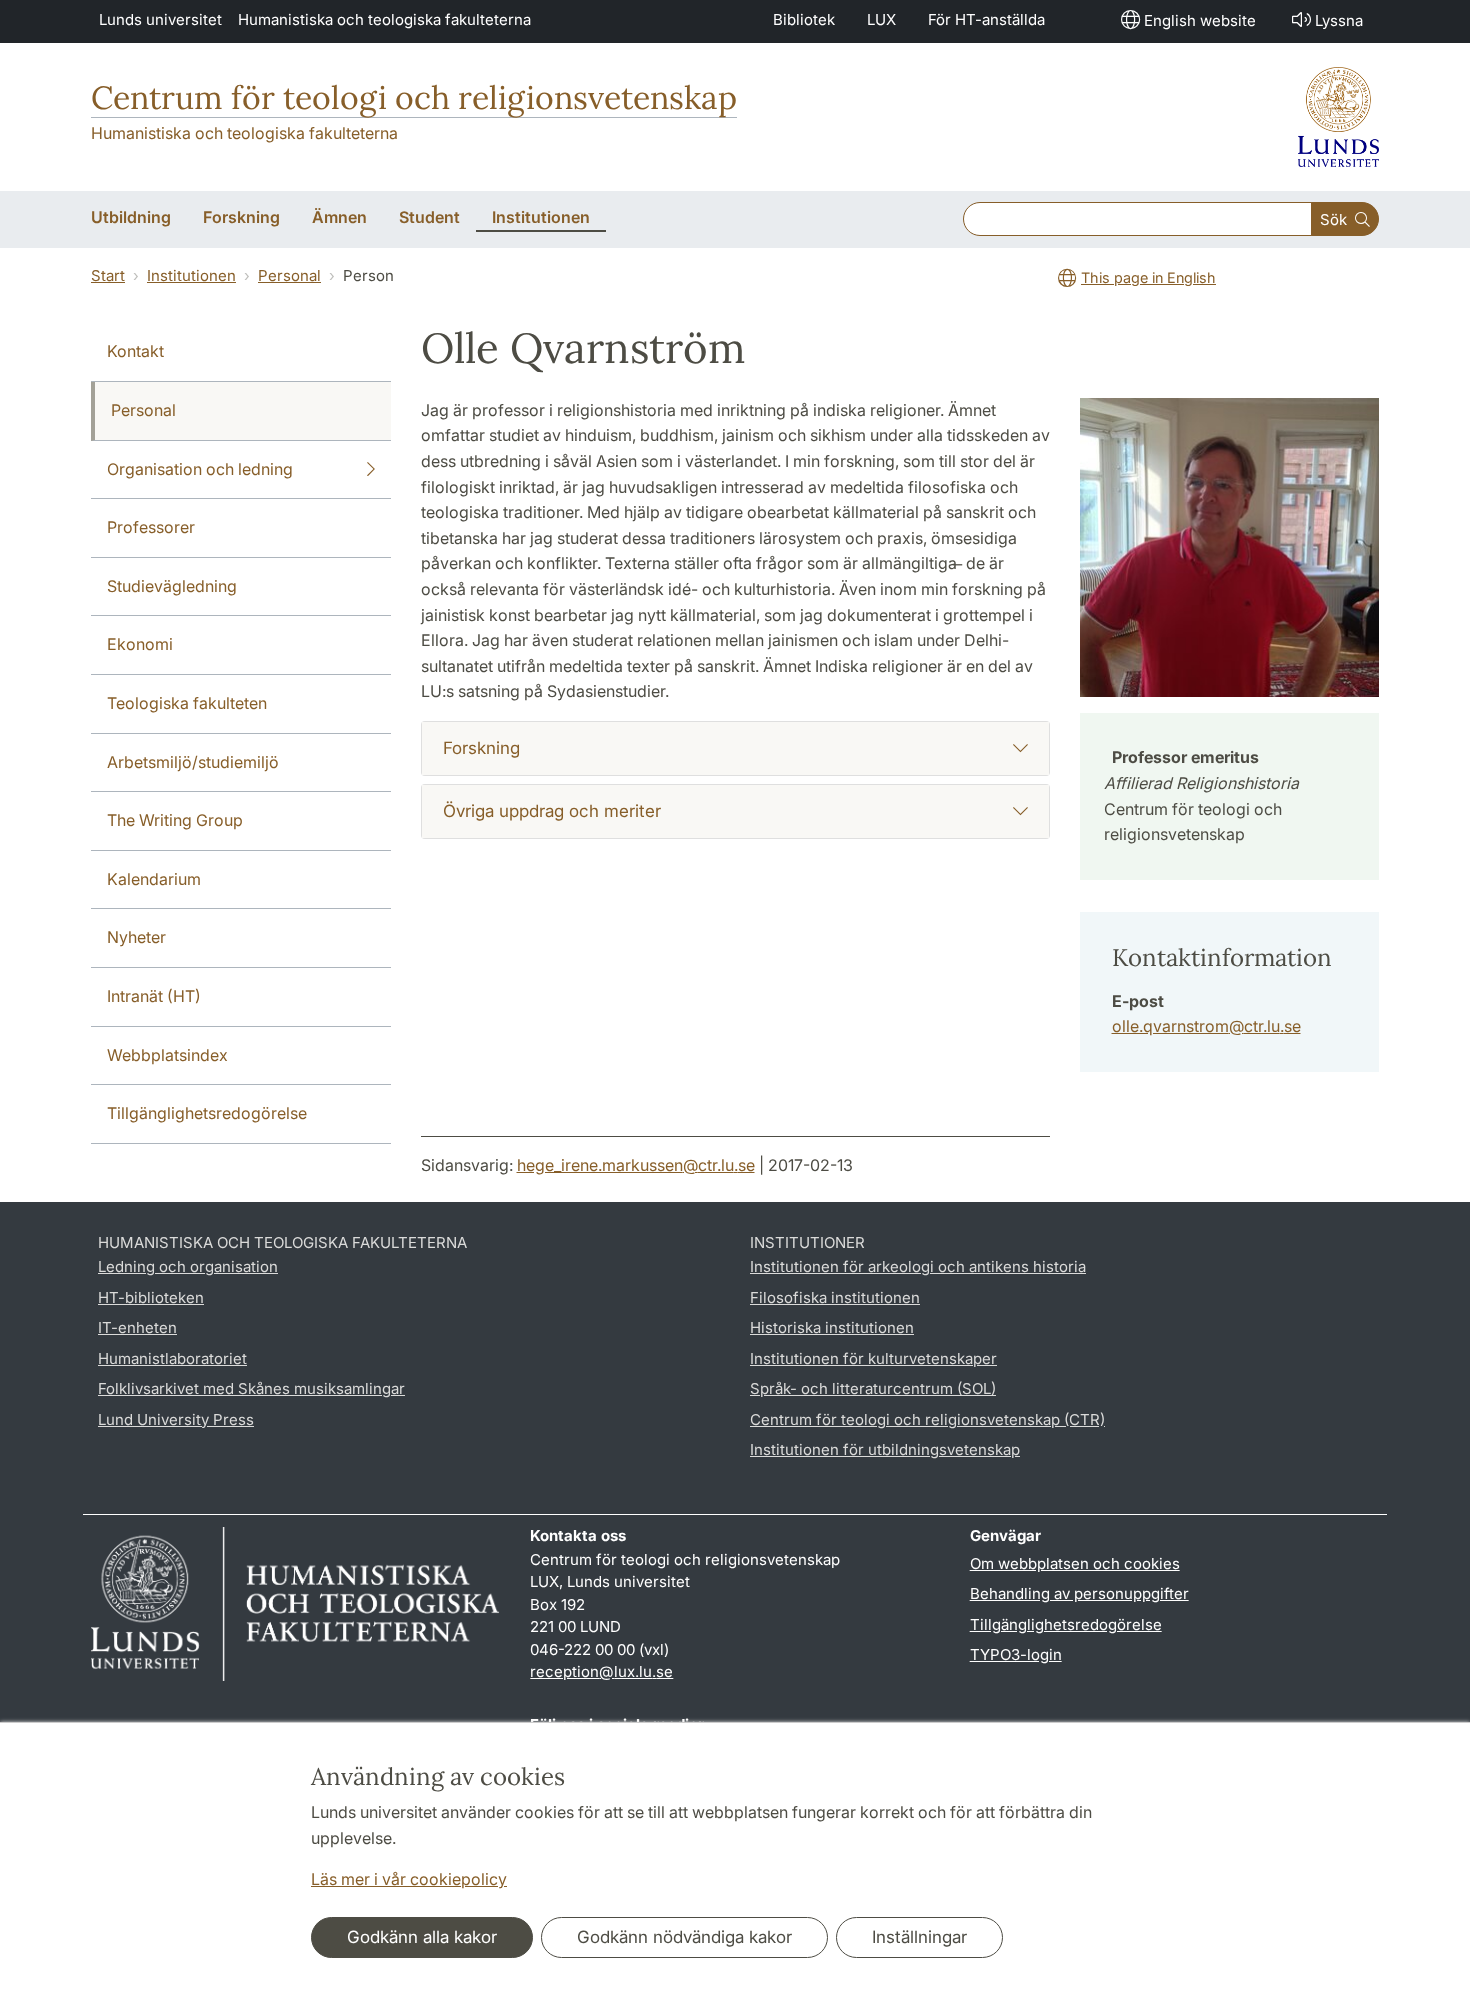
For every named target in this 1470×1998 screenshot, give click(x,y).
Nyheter (136, 937)
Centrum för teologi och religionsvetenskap (414, 97)
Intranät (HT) (154, 996)
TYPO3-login (1016, 1654)
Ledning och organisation (188, 1266)
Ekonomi (140, 644)
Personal (289, 275)
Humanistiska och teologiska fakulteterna (384, 19)
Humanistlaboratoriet (172, 1358)
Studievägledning (172, 586)
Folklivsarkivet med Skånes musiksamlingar (251, 1388)
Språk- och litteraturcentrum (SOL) (873, 1388)
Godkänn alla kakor (422, 1937)
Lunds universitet (160, 19)
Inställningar (919, 1937)
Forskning (481, 748)
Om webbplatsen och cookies (1075, 1563)
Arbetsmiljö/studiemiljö (193, 762)
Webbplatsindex (167, 1055)
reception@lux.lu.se (601, 1671)
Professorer (151, 527)
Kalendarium (154, 879)
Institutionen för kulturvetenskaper (873, 1358)
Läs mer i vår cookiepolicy (409, 1879)
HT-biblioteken (151, 1297)
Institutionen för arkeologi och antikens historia (918, 1266)
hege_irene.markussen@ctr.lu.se (636, 1165)
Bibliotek (804, 19)
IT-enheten (137, 1327)
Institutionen (191, 275)
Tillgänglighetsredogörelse (207, 1113)
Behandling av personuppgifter (1079, 1593)
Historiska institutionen (832, 1327)
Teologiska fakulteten (187, 703)
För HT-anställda (986, 19)
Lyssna (1339, 20)
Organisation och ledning (200, 469)
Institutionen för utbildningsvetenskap (885, 1449)
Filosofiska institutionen (835, 1297)
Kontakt (135, 351)
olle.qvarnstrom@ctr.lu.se (1206, 1026)
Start (108, 275)
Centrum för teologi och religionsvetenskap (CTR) (927, 1419)
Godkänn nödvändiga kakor (684, 1937)
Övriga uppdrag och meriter (552, 811)
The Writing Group (175, 820)
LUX (881, 19)
